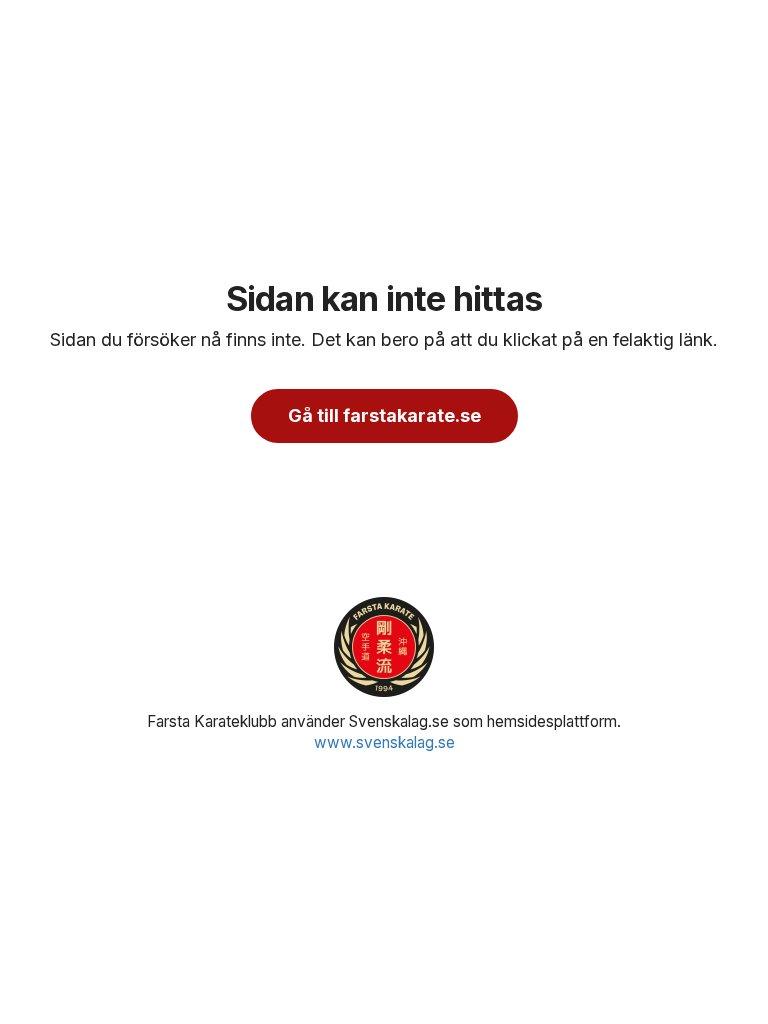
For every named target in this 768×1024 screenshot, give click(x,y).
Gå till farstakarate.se (384, 415)
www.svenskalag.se (384, 742)
